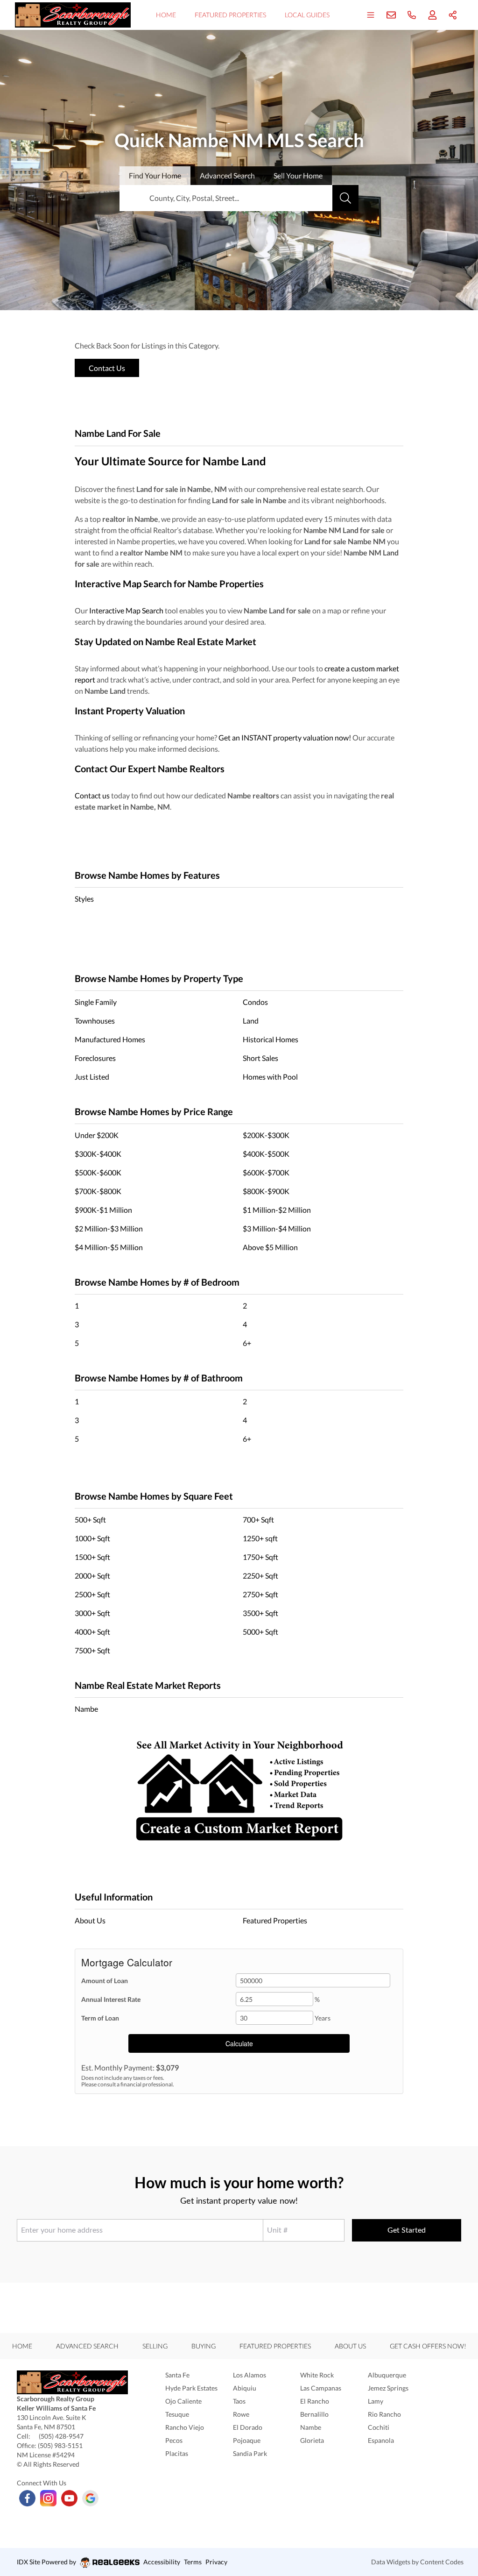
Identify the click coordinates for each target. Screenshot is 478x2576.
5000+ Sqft (260, 1632)
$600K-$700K (266, 1172)
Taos (239, 2401)
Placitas (177, 2453)
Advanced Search (87, 2346)
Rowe (241, 2414)
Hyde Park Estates (191, 2388)
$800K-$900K (266, 1191)
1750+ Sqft (260, 1557)
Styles (84, 899)
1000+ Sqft (92, 1538)
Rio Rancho (384, 2414)
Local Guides (307, 15)
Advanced (227, 175)
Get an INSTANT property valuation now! (285, 737)
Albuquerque (387, 2375)
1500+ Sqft (92, 1557)
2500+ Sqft (92, 1594)
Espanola (381, 2440)
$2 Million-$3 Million (109, 1228)
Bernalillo (314, 2414)
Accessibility (162, 2562)
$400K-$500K (266, 1154)
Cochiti (379, 2427)
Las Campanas (321, 2388)
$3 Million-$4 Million (277, 1228)
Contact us (92, 795)
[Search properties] (345, 198)
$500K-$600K (98, 1172)
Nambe (86, 1709)
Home (166, 15)
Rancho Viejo (185, 2427)
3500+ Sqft (260, 1613)
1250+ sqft (260, 1538)
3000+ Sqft (92, 1613)
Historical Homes (271, 1039)
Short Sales (260, 1058)
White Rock (317, 2375)
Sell (298, 175)
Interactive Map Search (126, 610)
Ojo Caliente (183, 2401)
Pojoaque (247, 2440)
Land (251, 1021)
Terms (193, 2562)
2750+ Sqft (260, 1594)
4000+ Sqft (92, 1632)
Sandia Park (250, 2453)
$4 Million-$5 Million (109, 1247)
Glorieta (312, 2440)
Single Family (96, 1002)
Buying (204, 2346)
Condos (255, 1002)
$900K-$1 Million (103, 1210)
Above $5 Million (270, 1247)
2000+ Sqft (92, 1576)
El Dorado (248, 2427)
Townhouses (95, 1021)
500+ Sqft (90, 1519)
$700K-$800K (98, 1191)
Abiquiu (245, 2388)
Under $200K (97, 1135)
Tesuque (177, 2414)
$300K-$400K (98, 1154)
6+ (247, 1343)
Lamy (376, 2401)
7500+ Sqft (92, 1650)
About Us (90, 1920)
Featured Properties (230, 15)
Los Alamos (250, 2375)
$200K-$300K (266, 1135)
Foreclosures (95, 1058)
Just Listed (92, 1077)
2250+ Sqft (260, 1576)
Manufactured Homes (110, 1039)
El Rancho (315, 2401)
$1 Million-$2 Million (277, 1210)
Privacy (216, 2562)
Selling (155, 2346)
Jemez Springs (388, 2388)
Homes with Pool (270, 1077)
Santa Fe (177, 2375)
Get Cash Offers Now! (428, 2346)
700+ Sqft (258, 1519)
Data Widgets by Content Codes (417, 2562)
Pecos (174, 2440)
